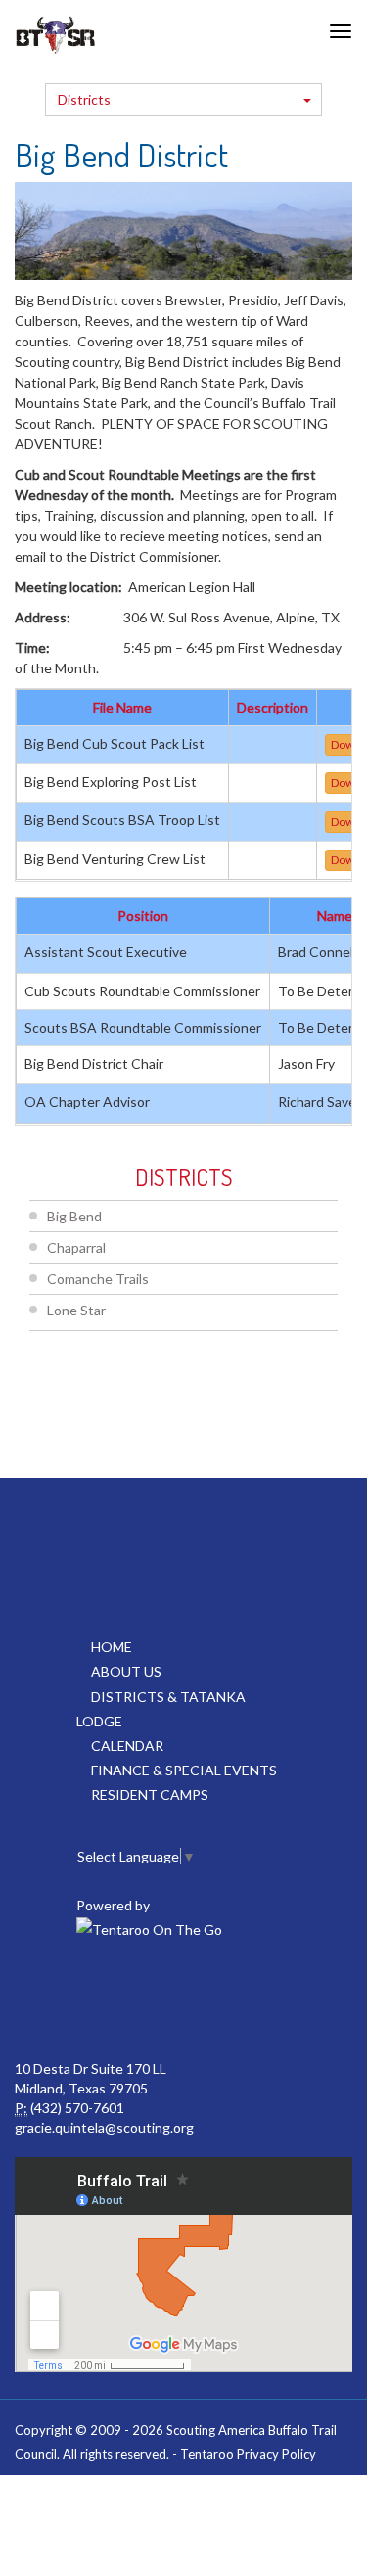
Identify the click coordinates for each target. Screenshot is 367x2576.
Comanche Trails (98, 1279)
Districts (84, 99)
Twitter (181, 2001)
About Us (126, 1671)
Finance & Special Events (184, 1770)
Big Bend (74, 1216)
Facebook (95, 2001)
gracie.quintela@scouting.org (104, 2127)
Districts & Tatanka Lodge (161, 1709)
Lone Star (76, 1310)
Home (112, 1647)
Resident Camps (150, 1794)
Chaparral (76, 1247)
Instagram (267, 2001)
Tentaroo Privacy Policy (248, 2454)
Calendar (127, 1746)
